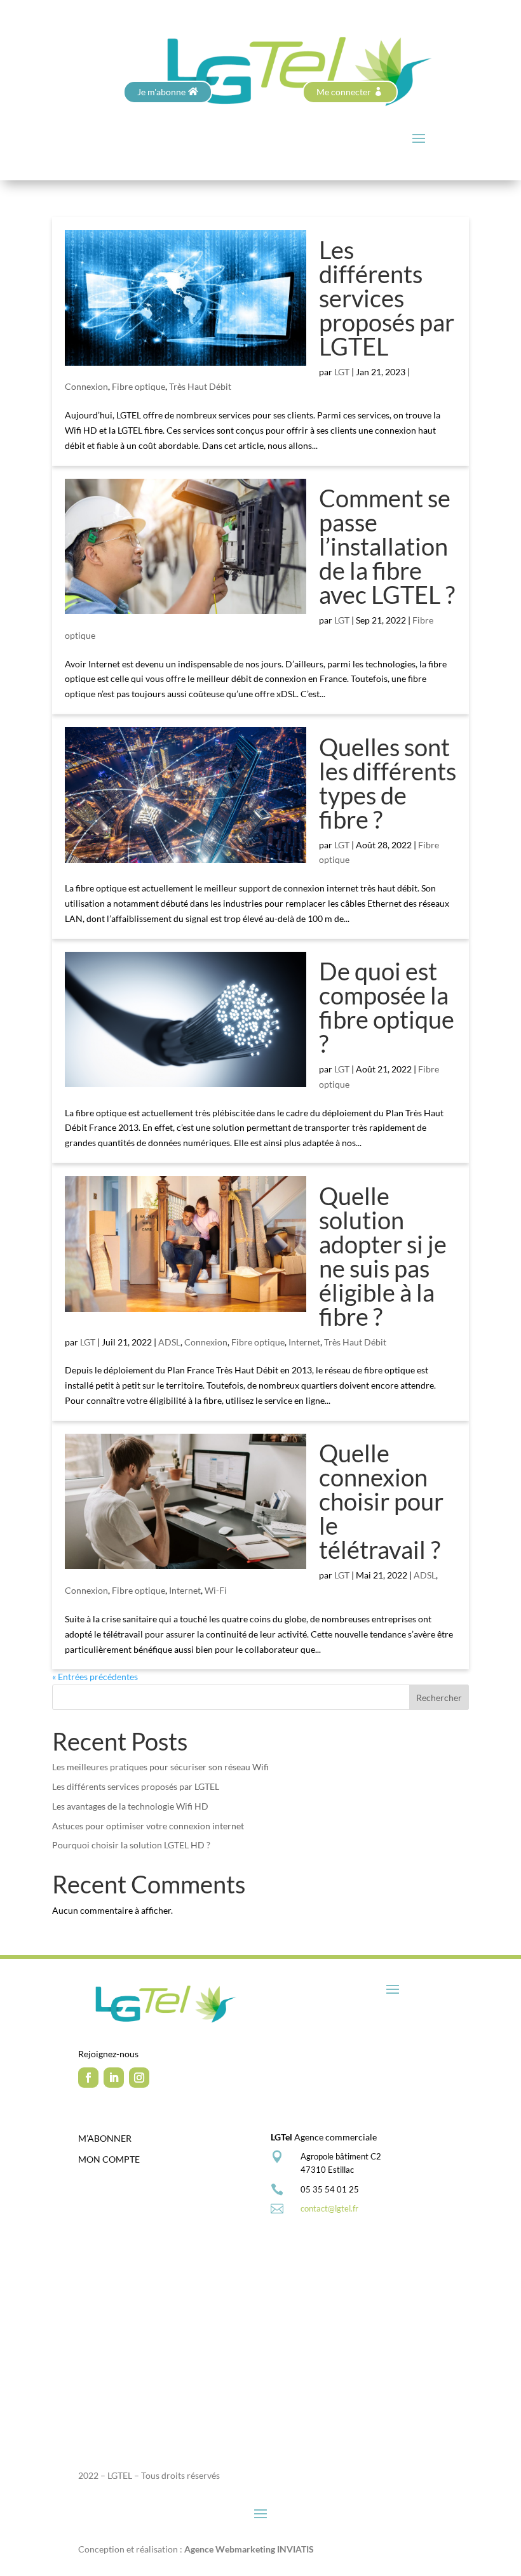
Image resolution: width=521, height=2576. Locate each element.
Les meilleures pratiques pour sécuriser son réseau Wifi (160, 1767)
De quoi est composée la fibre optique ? (387, 1007)
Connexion (86, 386)
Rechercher (439, 1698)
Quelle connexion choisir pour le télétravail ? (381, 1501)
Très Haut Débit (200, 386)
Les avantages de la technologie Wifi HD (130, 1806)
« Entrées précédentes (95, 1677)
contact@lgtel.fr (329, 2208)
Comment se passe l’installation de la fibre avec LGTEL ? (387, 546)
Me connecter (344, 92)
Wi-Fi (216, 1590)
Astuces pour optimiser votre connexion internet (148, 1826)
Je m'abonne (161, 92)
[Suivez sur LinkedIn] (114, 2078)
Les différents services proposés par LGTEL (387, 298)
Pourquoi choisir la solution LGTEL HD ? (131, 1845)
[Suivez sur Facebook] (88, 2078)
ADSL (169, 1342)
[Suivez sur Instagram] (139, 2078)
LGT (342, 372)
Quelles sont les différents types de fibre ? (388, 783)
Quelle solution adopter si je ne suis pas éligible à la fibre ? (383, 1256)
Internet (304, 1342)
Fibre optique (139, 386)
